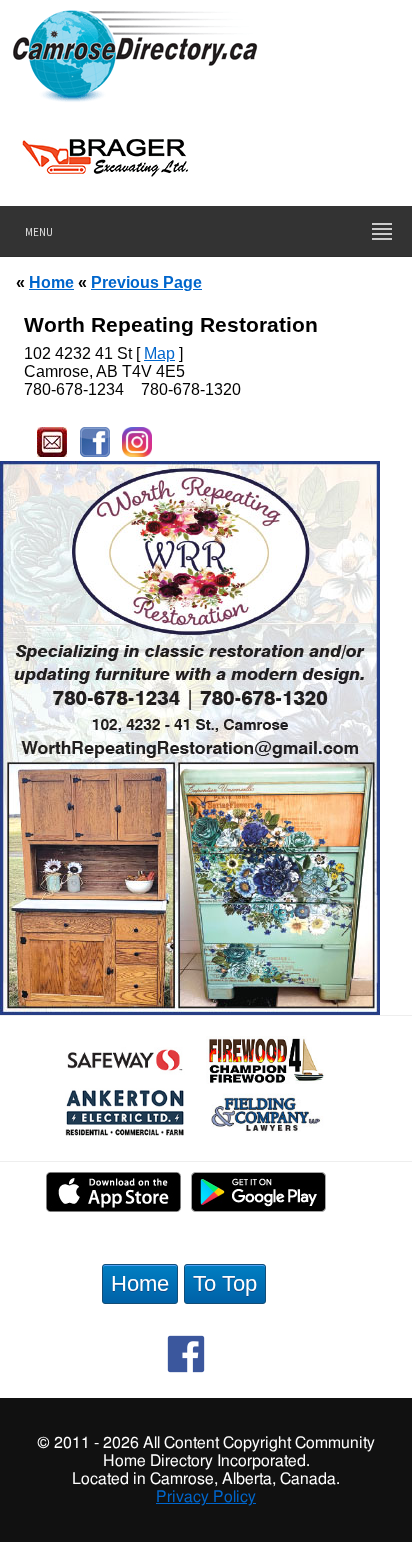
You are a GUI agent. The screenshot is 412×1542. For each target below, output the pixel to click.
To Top (225, 1283)
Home (51, 282)
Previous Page (146, 282)
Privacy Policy (206, 1497)
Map (159, 353)
